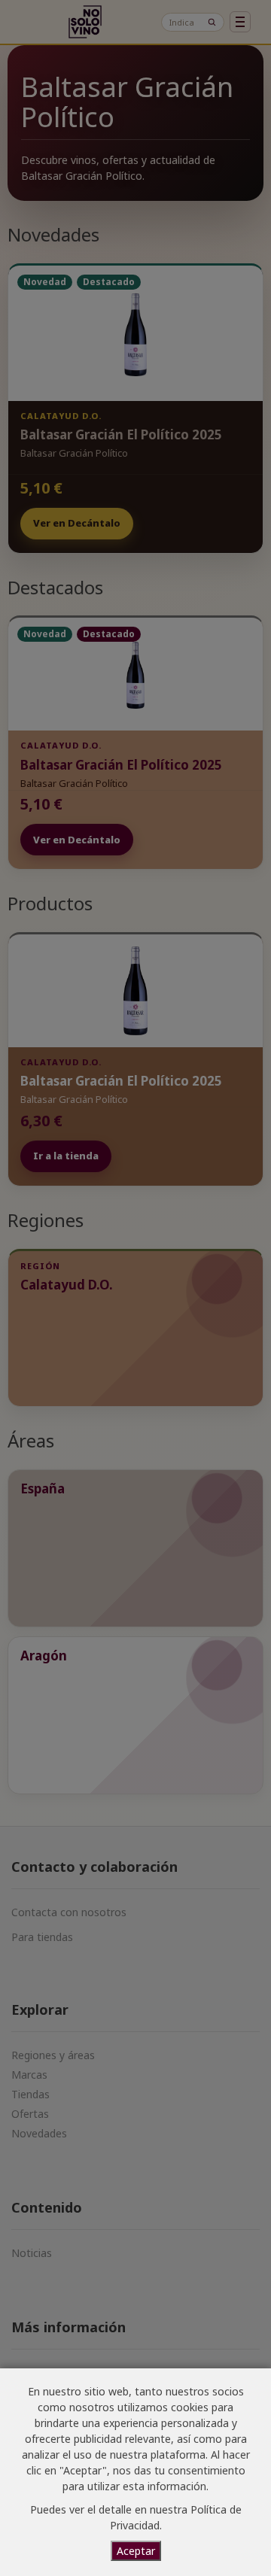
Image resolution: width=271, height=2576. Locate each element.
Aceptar (136, 2551)
